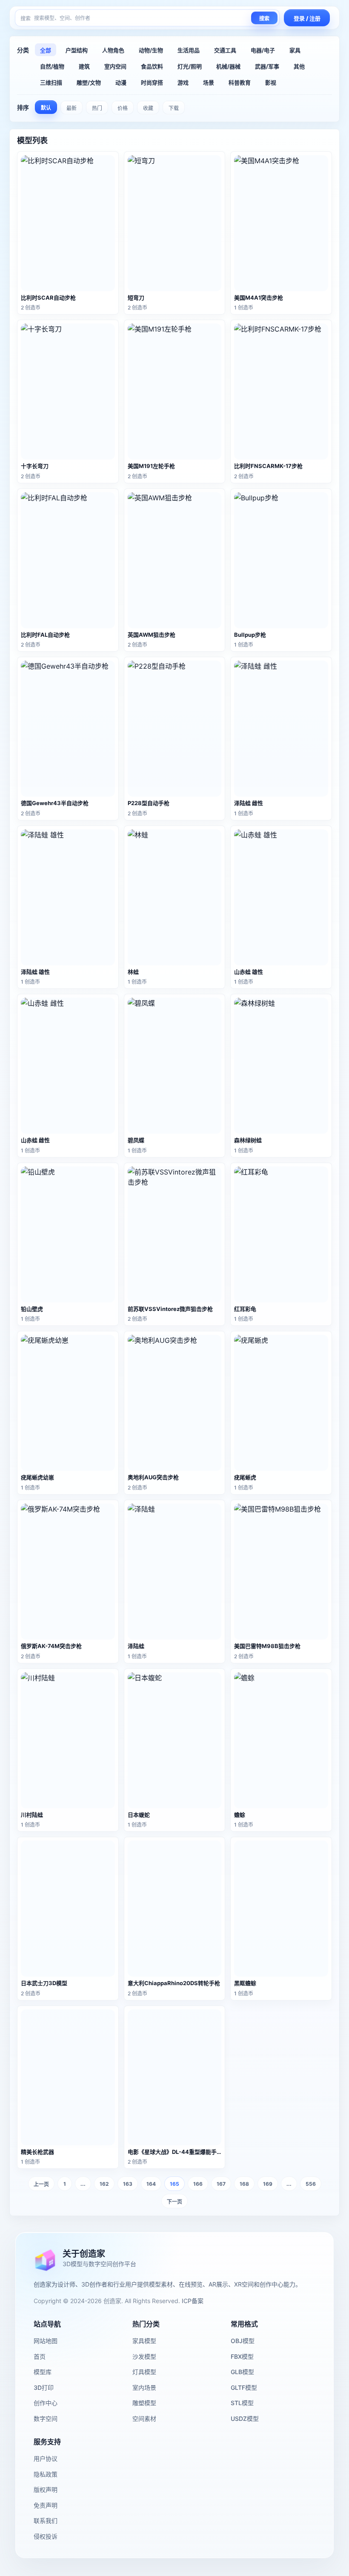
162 (104, 2184)
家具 (295, 50)
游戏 (183, 82)
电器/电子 (263, 50)
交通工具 (225, 50)
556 (311, 2184)
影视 (271, 82)
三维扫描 (51, 82)
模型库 (43, 2372)
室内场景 (144, 2387)
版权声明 (46, 2489)
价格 (123, 108)
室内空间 (115, 66)
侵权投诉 (46, 2536)
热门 (97, 108)
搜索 (264, 19)
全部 (46, 50)
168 (244, 2184)
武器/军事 (267, 66)
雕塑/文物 (89, 82)
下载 (174, 108)
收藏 (148, 108)
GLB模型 (242, 2372)
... (83, 2184)
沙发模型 (144, 2356)
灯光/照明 (190, 66)
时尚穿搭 (152, 82)
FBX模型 (242, 2356)
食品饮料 (152, 66)
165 (174, 2184)
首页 (40, 2356)
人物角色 (113, 50)
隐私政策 (46, 2474)
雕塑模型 (144, 2403)
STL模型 (242, 2403)
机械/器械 (228, 66)
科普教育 (240, 82)
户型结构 (77, 50)
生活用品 (189, 50)
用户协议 (46, 2458)
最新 (72, 108)
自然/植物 (52, 66)
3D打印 (44, 2387)
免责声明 (46, 2505)
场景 (209, 82)
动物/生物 (151, 50)
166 (198, 2184)
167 (221, 2184)
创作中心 (46, 2403)
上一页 (41, 2184)
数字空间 (46, 2419)
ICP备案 (193, 2301)
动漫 (121, 82)
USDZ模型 (245, 2419)
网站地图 (46, 2341)
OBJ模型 (243, 2341)
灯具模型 (144, 2372)
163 (128, 2184)
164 (151, 2184)
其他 (299, 66)
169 (268, 2184)
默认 (46, 108)
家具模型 (144, 2341)
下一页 (174, 2202)
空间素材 (144, 2419)
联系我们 (46, 2521)
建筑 (84, 66)
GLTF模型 (244, 2387)
